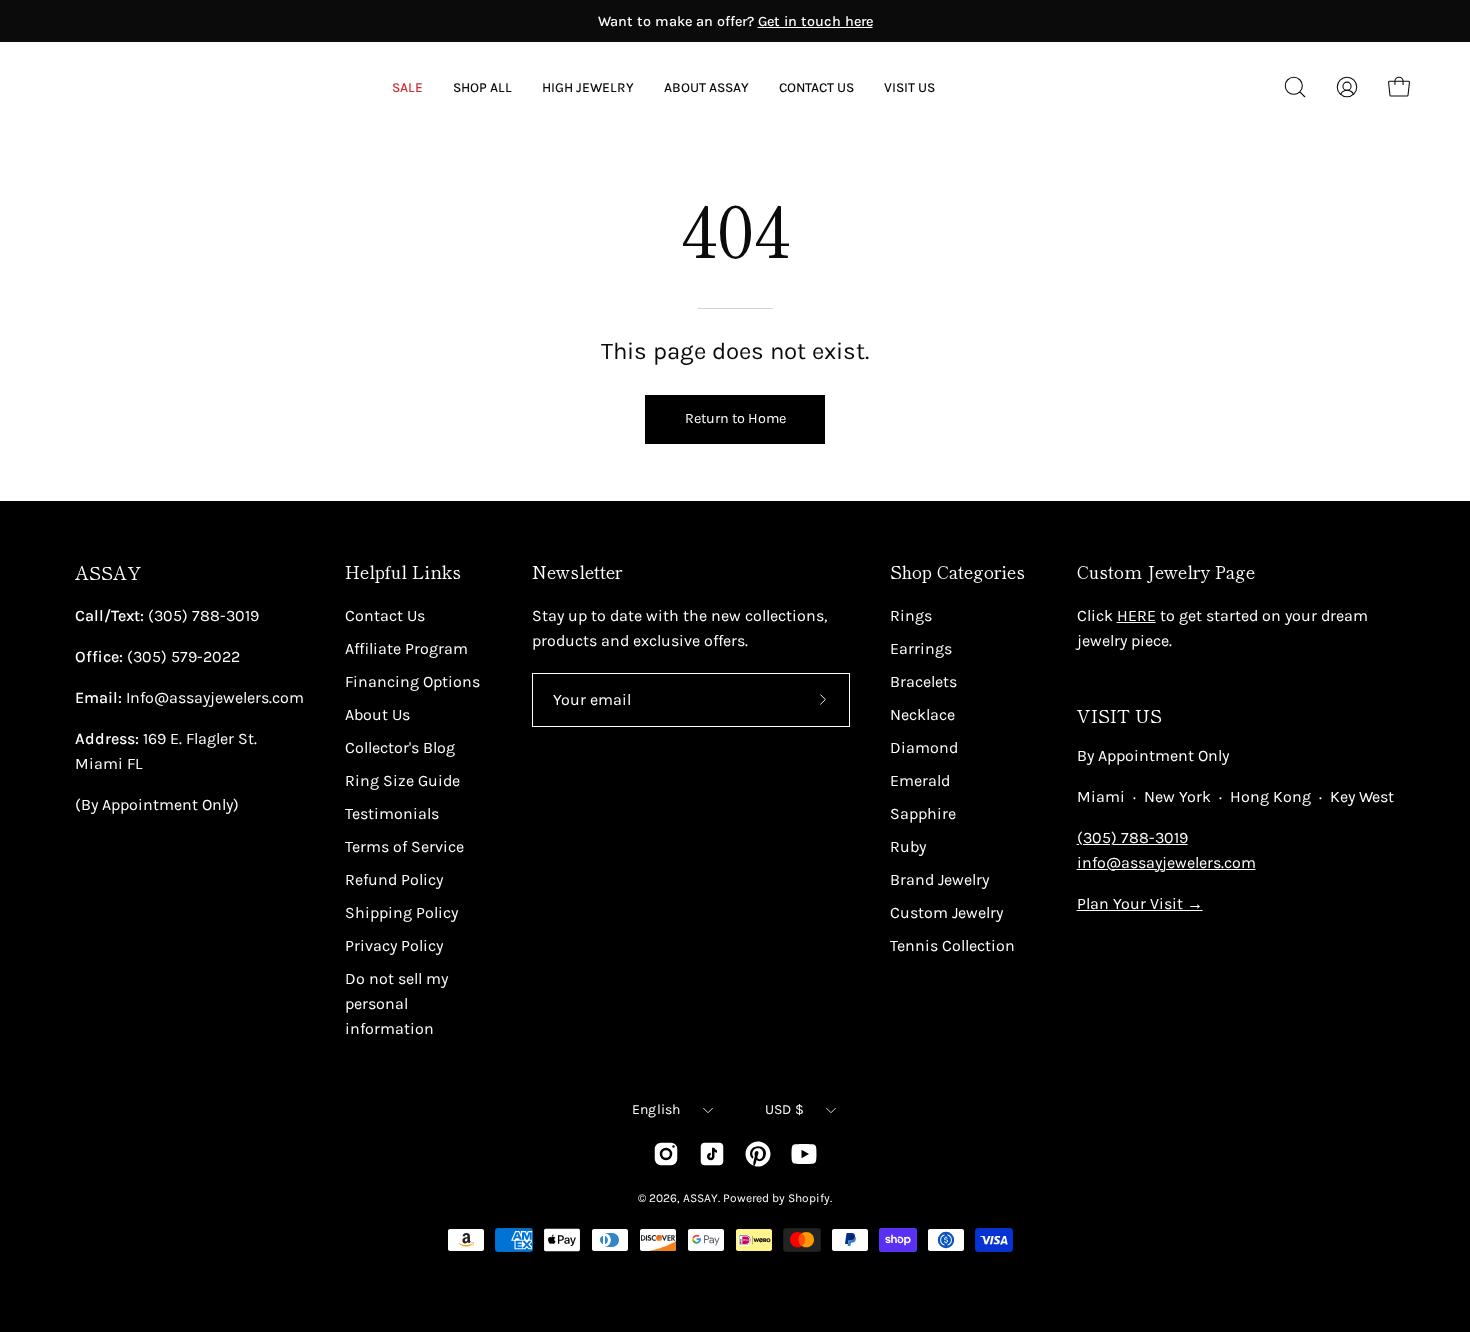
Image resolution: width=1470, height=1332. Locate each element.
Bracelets (923, 681)
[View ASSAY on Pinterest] (758, 1154)
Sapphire (923, 813)
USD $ (784, 1109)
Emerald (920, 780)
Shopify (809, 1198)
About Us (377, 714)
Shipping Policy (401, 912)
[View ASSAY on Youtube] (804, 1154)
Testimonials (392, 813)
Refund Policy (394, 879)
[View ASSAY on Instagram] (666, 1154)
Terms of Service (404, 846)
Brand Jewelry (939, 879)
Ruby (908, 846)
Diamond (924, 747)
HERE (1136, 615)
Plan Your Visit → (1140, 903)
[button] (706, 87)
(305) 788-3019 (1132, 837)
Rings (911, 615)
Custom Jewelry (946, 912)
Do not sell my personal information (396, 1003)
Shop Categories (957, 572)
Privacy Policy (394, 945)
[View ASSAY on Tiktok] (712, 1154)
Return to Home (735, 418)
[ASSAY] (150, 87)
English (656, 1109)
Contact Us (385, 615)
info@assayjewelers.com (1166, 862)
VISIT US (1119, 715)
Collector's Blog (400, 747)
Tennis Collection (952, 945)
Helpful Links (403, 572)
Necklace (922, 714)
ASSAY (108, 572)
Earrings (921, 648)
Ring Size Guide (402, 780)
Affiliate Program (406, 648)
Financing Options (412, 681)
